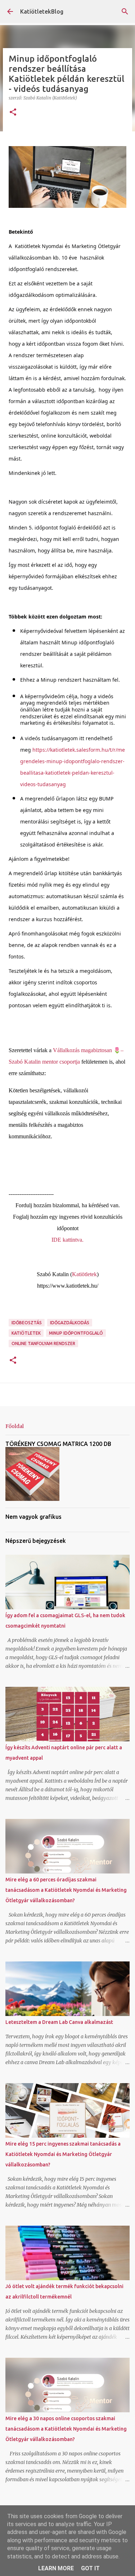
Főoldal (15, 1426)
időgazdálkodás (70, 1323)
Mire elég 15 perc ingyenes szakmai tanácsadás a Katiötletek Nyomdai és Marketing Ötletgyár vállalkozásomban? (63, 2154)
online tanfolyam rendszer (43, 1343)
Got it (90, 2568)
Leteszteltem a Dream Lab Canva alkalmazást (59, 2022)
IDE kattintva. (67, 1240)
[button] (13, 113)
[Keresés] (125, 11)
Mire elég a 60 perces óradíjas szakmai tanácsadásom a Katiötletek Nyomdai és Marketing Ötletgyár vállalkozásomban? (66, 1890)
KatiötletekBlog (42, 11)
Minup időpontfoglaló (76, 1333)
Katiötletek (84, 1274)
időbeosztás (27, 1323)
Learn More (56, 2568)
